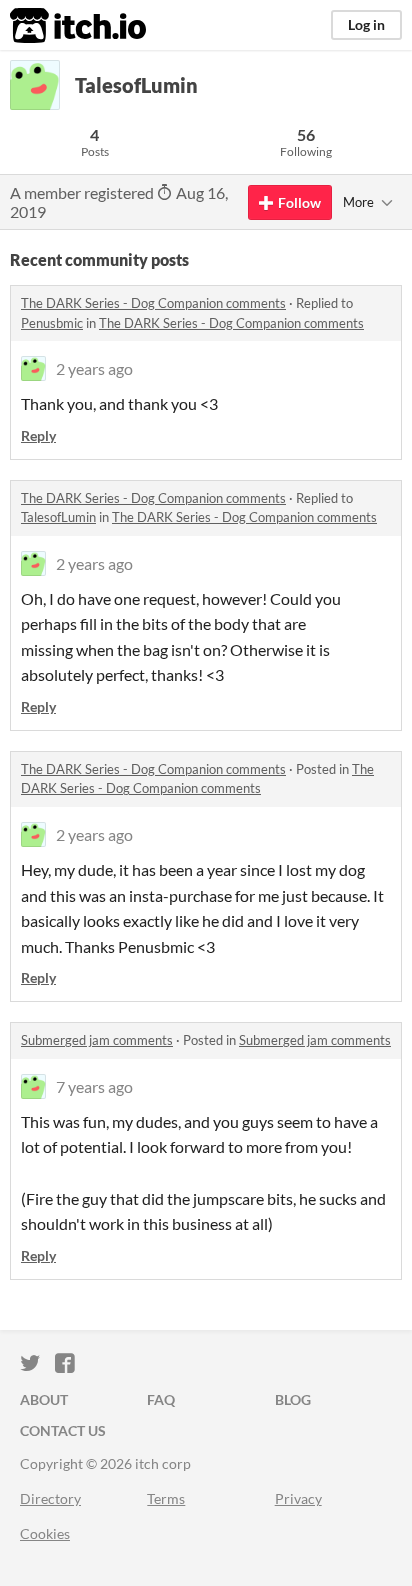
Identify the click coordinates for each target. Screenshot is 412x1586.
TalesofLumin (58, 517)
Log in (366, 24)
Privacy (298, 1498)
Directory (50, 1498)
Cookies (45, 1533)
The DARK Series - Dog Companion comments (153, 303)
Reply (38, 435)
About (44, 1399)
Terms (166, 1498)
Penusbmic (52, 323)
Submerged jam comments (97, 1040)
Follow (299, 202)
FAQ (161, 1399)
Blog (293, 1399)
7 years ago (94, 1086)
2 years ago (94, 368)
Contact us (63, 1430)
